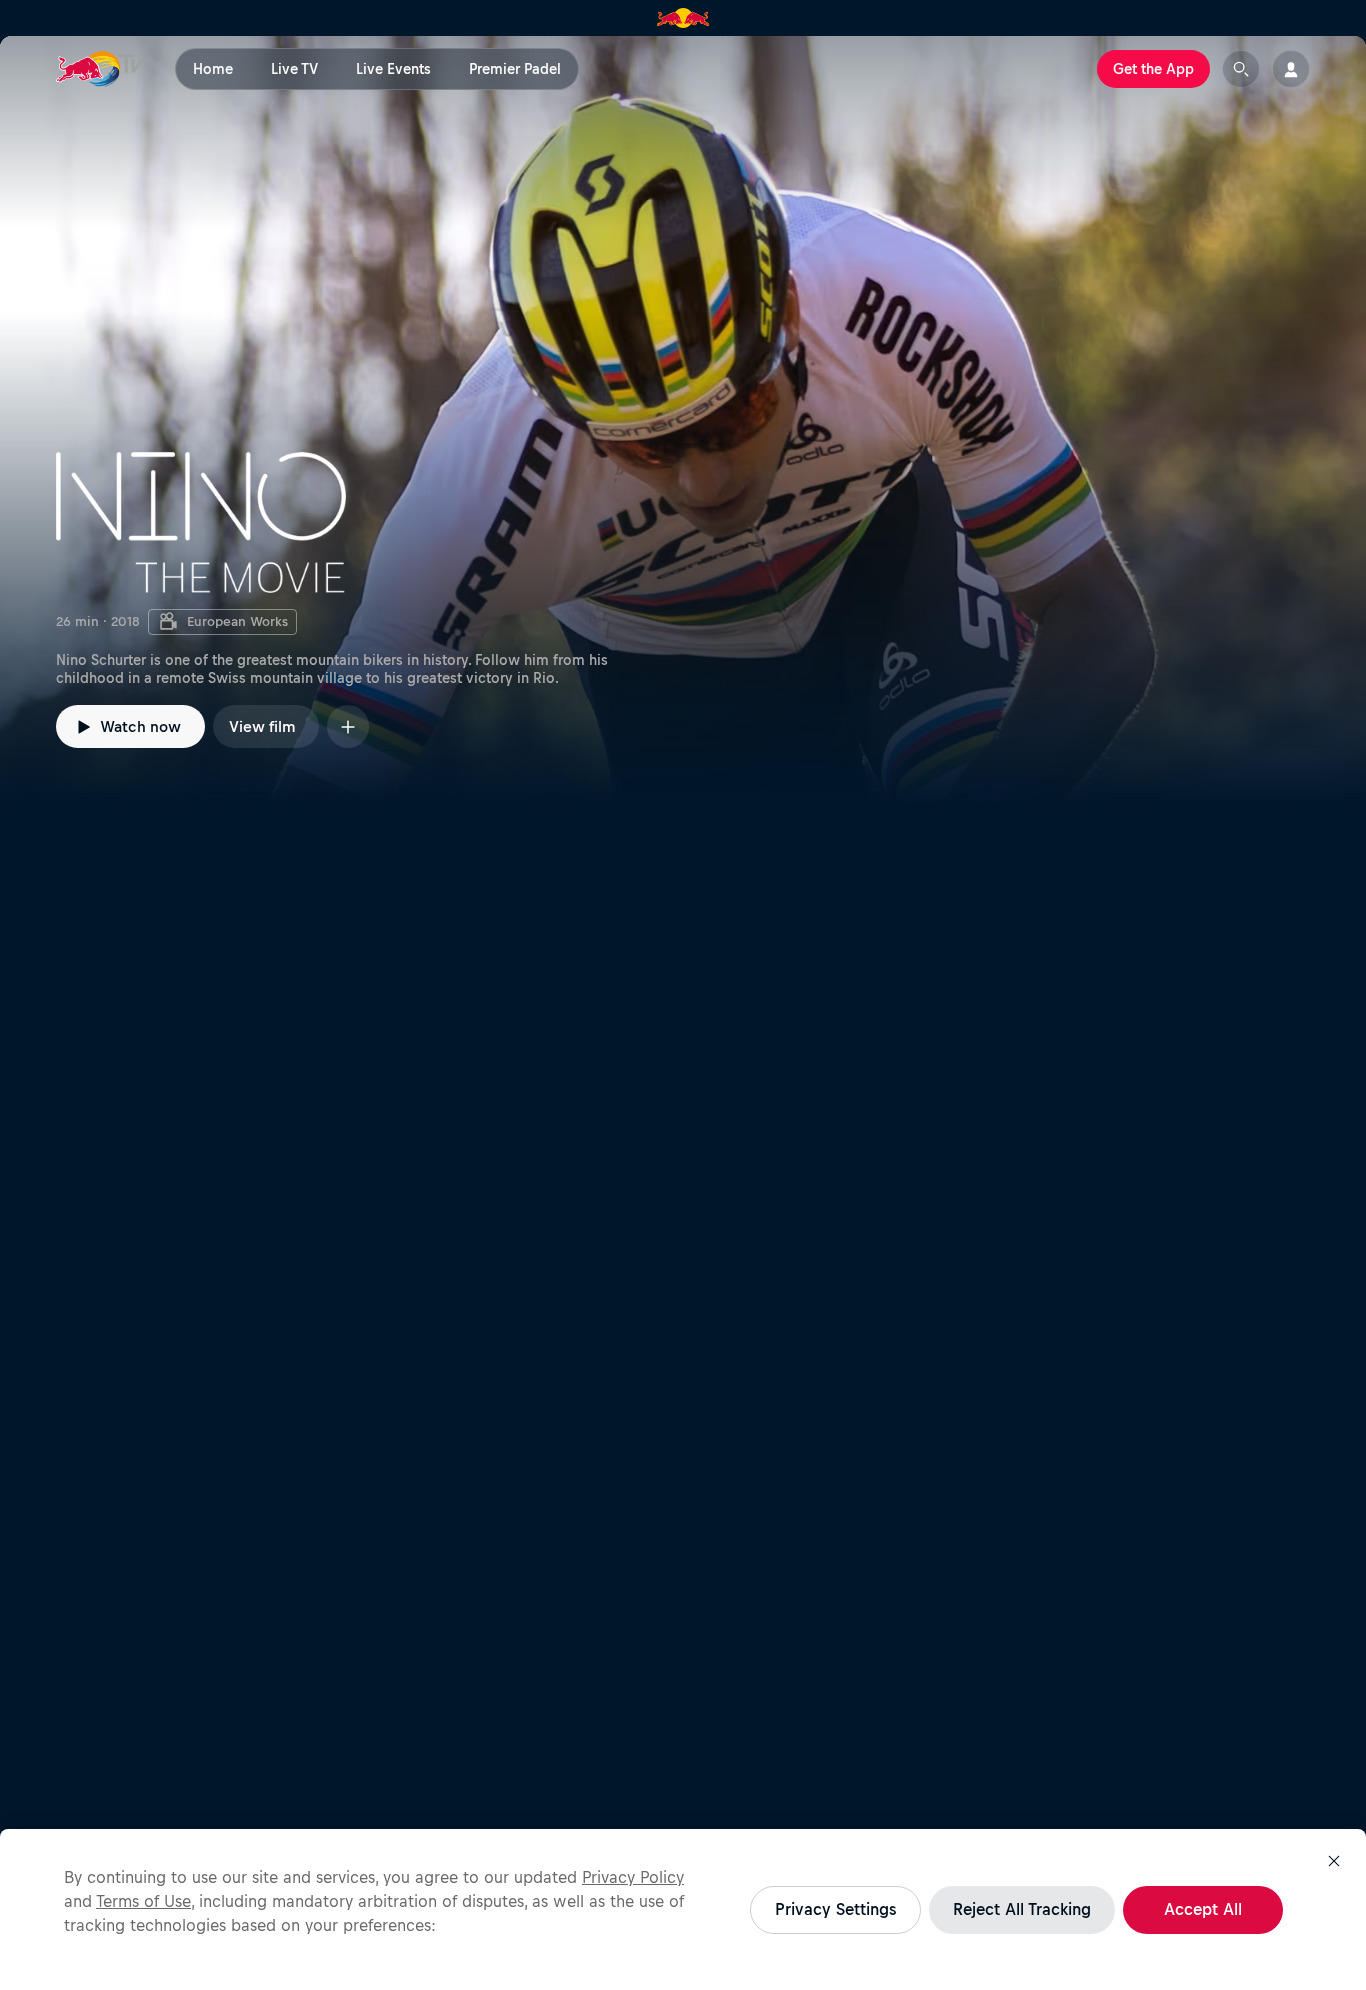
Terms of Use (143, 1901)
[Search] (1241, 69)
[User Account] (1291, 69)
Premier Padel (515, 69)
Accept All (1203, 1909)
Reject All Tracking (1022, 1909)
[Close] (1334, 1861)
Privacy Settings (835, 1909)
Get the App (1153, 69)
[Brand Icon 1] (683, 18)
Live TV (294, 69)
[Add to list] (348, 726)
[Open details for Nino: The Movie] (683, 420)
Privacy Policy (633, 1877)
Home (213, 69)
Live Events (393, 69)
